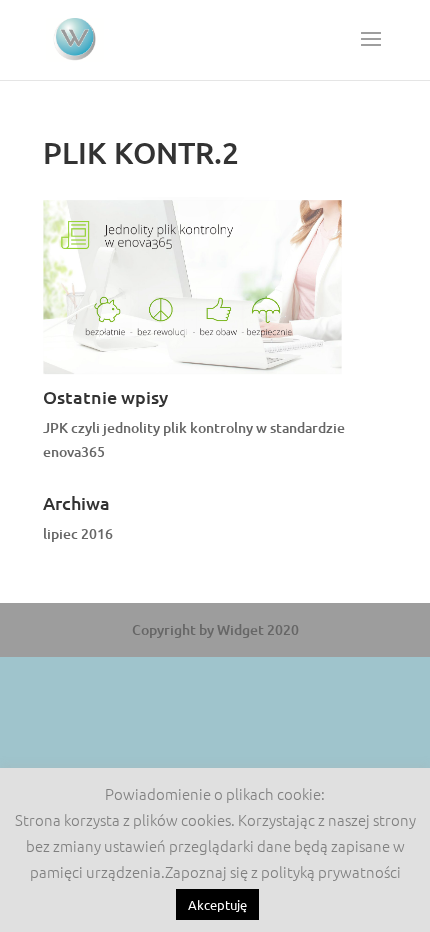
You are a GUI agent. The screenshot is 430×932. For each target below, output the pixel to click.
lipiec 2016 (78, 533)
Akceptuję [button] (217, 904)
